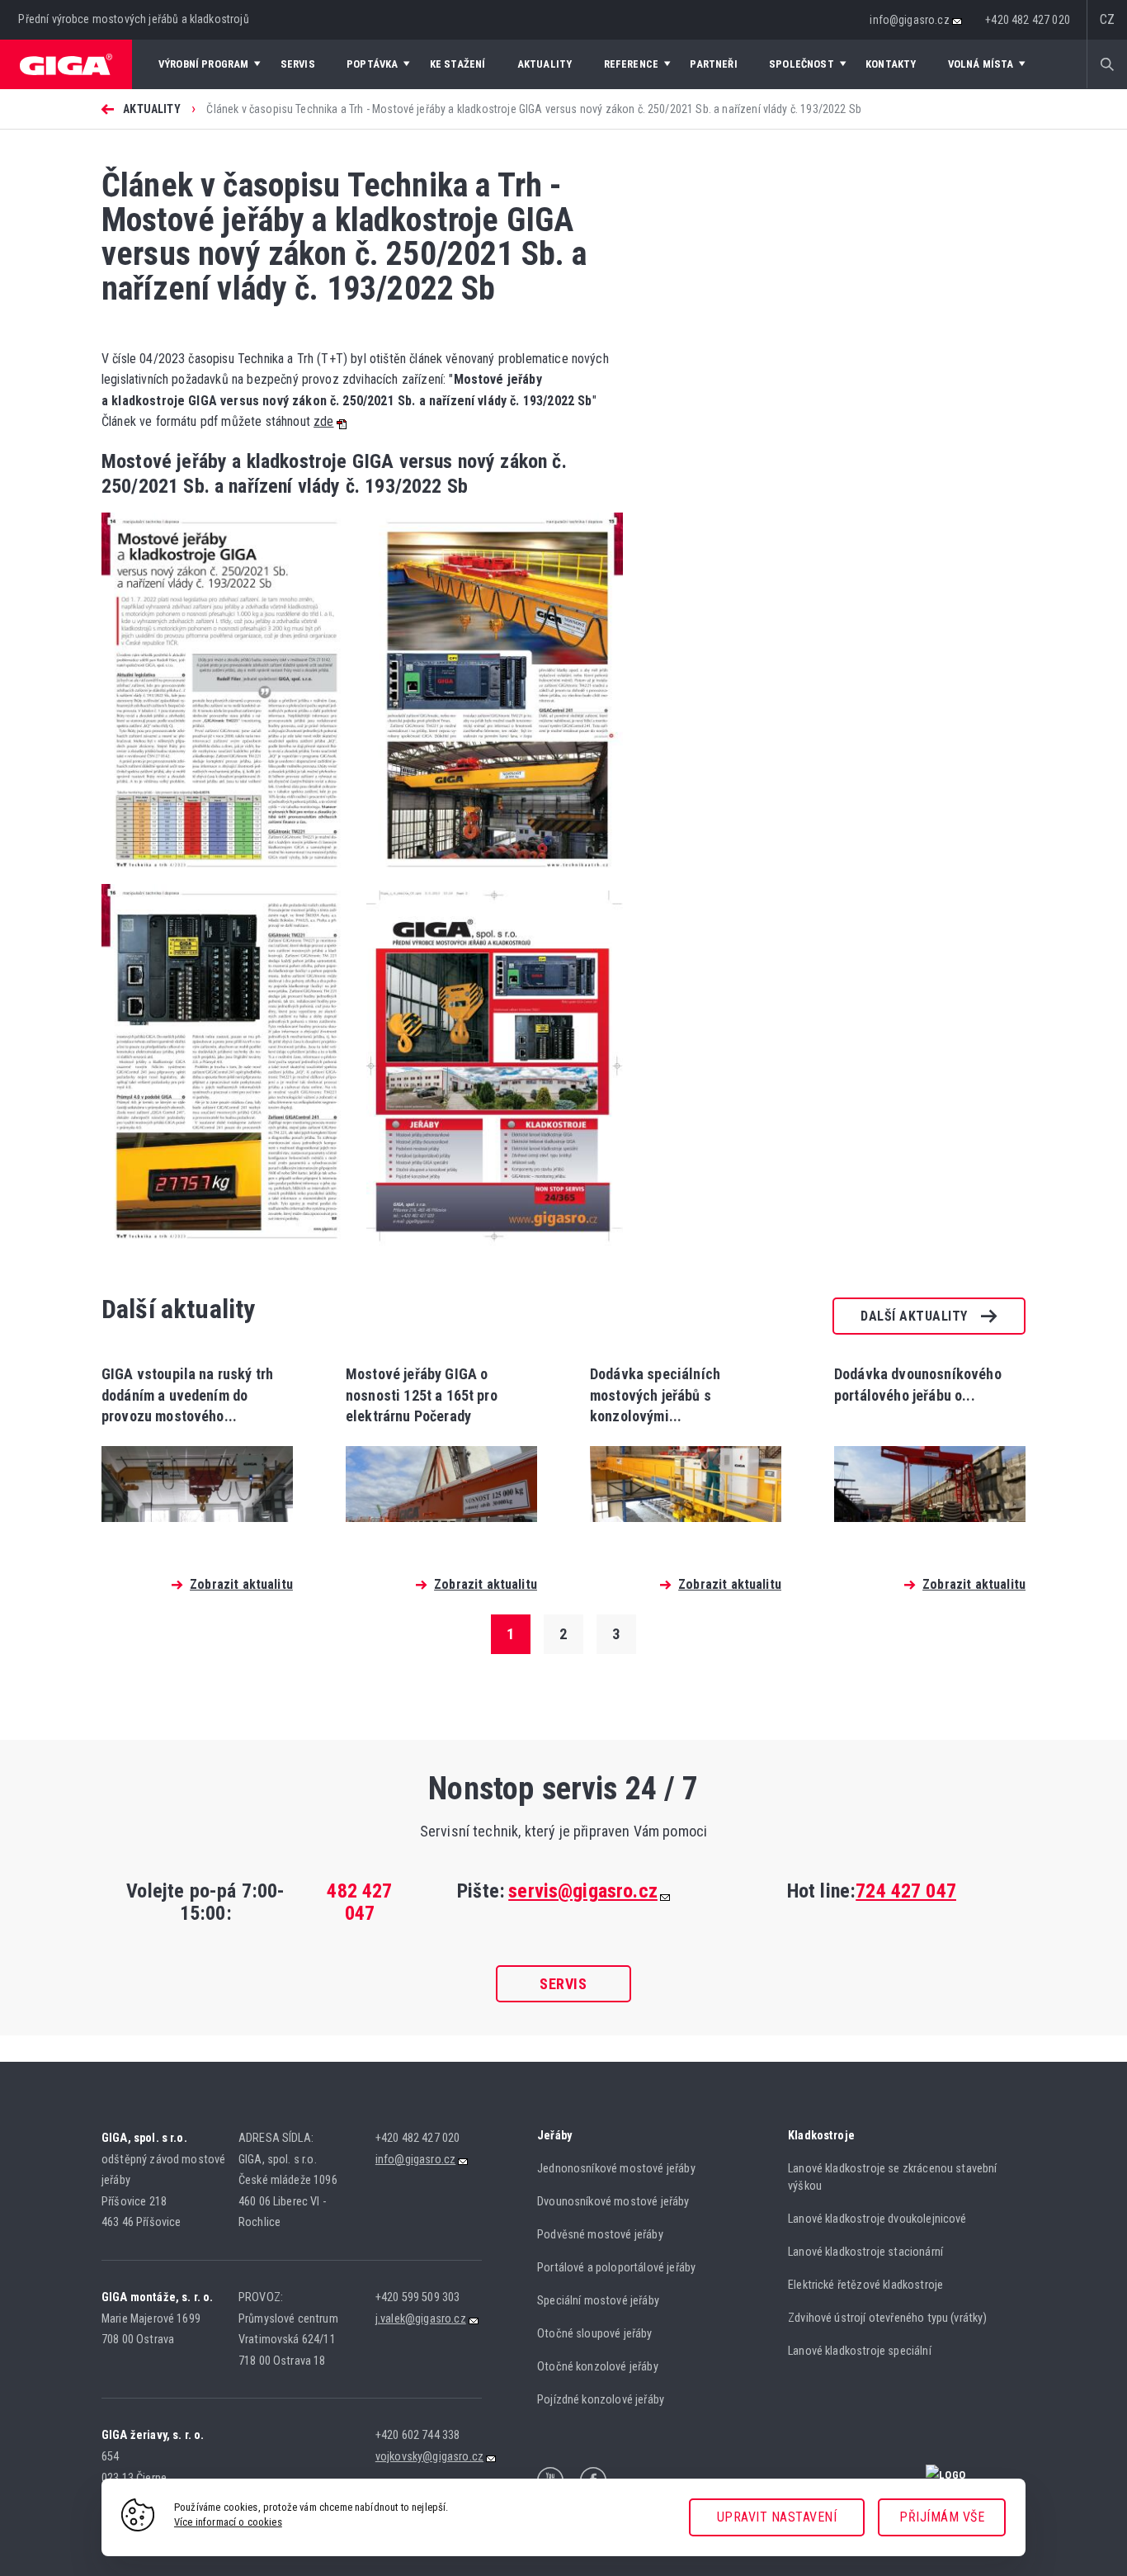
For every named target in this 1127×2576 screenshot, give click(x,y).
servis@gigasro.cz (583, 1891)
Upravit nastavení (777, 2517)
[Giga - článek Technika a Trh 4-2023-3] (230, 1251)
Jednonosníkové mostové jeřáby (616, 2169)
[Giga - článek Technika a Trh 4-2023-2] (490, 879)
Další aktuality (914, 1316)
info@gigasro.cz (909, 20)
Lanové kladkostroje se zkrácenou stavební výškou (893, 2177)
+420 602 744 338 (418, 2435)
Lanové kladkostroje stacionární (865, 2252)
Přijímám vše (942, 2517)
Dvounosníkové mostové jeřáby (613, 2202)
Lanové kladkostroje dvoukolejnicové (877, 2219)
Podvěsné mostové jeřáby (600, 2235)
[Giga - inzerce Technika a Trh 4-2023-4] (490, 1251)
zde (323, 421)
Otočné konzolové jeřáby (598, 2367)
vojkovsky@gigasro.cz (429, 2457)
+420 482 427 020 (1028, 20)
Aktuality (151, 109)
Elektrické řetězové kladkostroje (865, 2285)
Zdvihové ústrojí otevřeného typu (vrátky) (888, 2318)
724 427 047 (906, 1891)
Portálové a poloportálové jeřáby (616, 2268)
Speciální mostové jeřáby (598, 2301)
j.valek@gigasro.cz (421, 2319)
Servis (563, 1984)
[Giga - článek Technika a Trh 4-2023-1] (230, 879)
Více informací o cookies (228, 2522)
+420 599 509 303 (418, 2297)
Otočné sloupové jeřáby (595, 2334)
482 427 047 (359, 1902)
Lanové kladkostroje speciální (860, 2351)
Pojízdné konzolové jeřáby (601, 2400)
